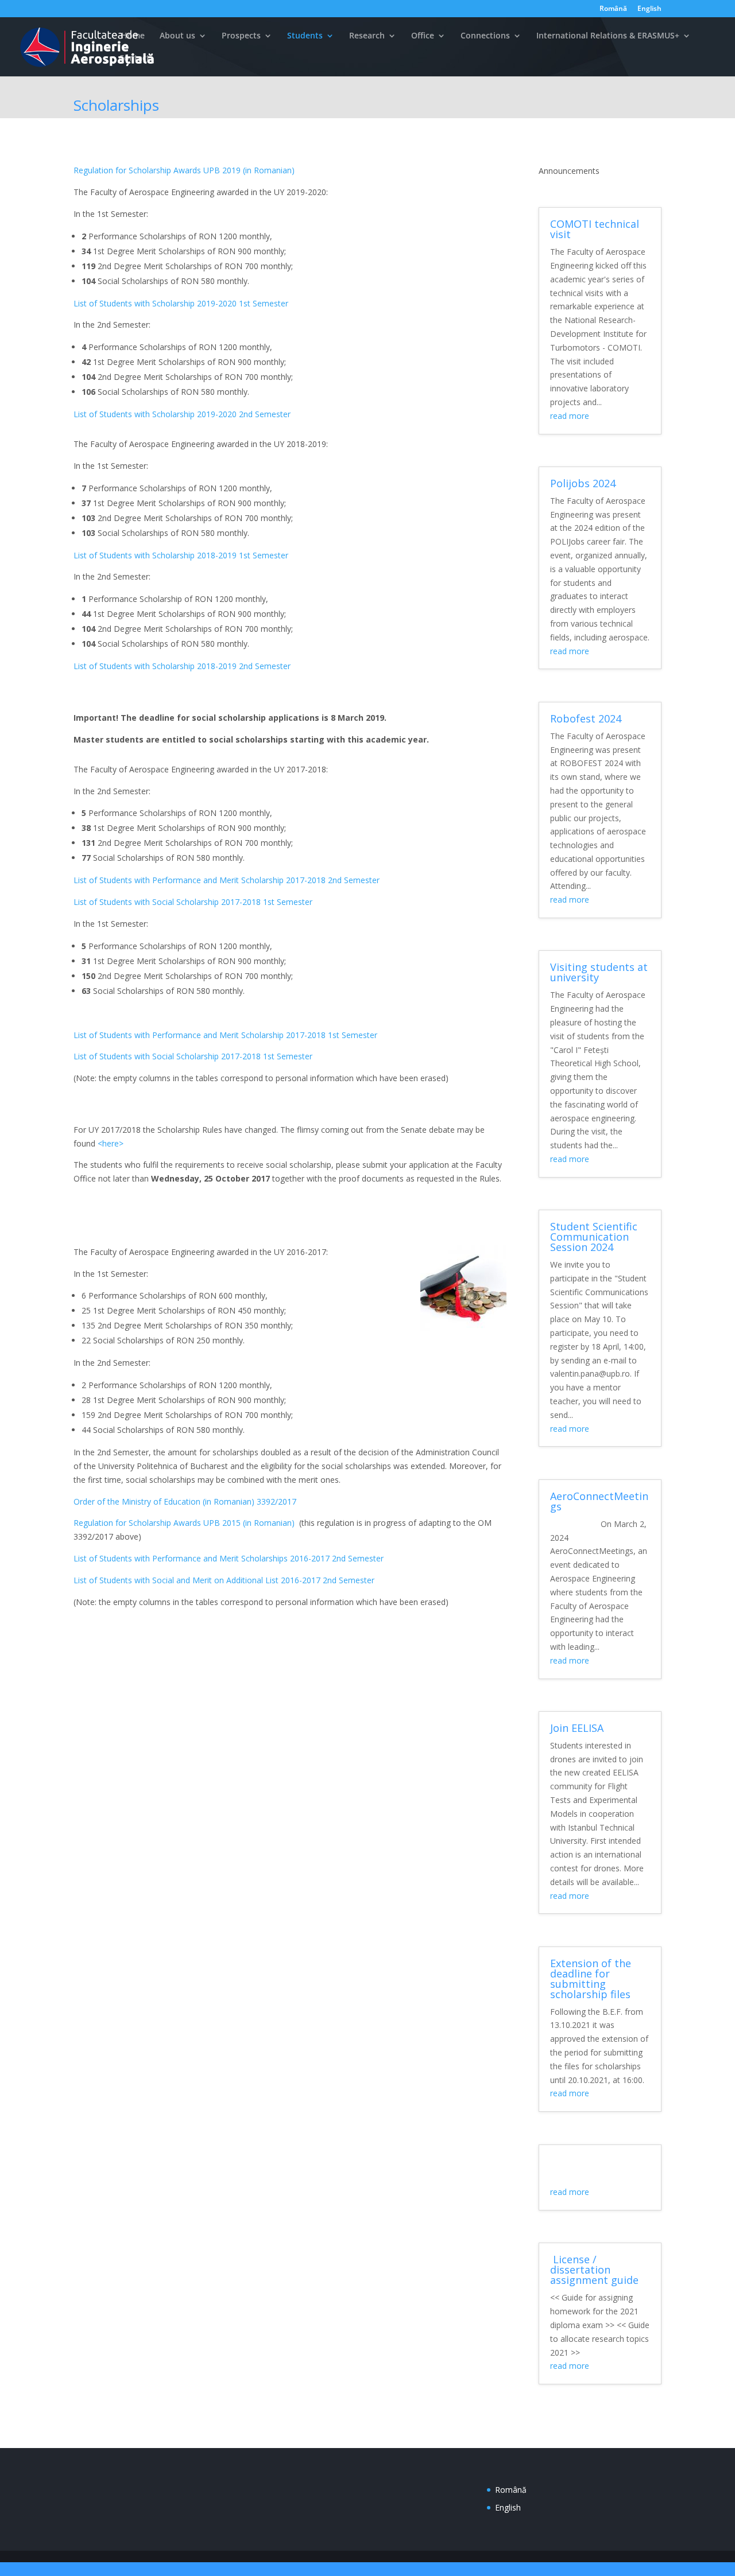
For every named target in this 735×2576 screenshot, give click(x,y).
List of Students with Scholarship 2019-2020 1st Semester (181, 303)
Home (132, 36)
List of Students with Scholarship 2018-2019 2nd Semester (182, 666)
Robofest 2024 (586, 718)
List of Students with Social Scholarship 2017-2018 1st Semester (193, 902)
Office (423, 36)
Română (613, 9)
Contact (134, 59)
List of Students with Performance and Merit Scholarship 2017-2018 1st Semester (225, 1035)
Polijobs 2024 (583, 483)
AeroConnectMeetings (599, 1501)
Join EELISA (577, 1728)
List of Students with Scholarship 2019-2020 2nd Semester (182, 414)
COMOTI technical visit (595, 229)
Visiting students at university (599, 972)
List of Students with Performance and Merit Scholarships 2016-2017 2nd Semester (229, 1558)
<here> (111, 1143)
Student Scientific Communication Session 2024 (594, 1237)
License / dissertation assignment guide (594, 2270)
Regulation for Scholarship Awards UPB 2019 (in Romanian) (184, 170)
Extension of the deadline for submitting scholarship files (591, 1979)
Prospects (241, 36)
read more (570, 416)
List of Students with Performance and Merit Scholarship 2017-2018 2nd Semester (227, 880)
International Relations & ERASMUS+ (608, 36)
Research (367, 36)
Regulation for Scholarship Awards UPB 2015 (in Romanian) (184, 1523)
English (649, 9)
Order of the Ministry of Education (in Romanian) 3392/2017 (185, 1501)
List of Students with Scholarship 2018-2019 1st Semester (181, 555)
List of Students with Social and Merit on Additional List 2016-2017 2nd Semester (224, 1580)
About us (177, 36)
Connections (485, 36)
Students (305, 36)
